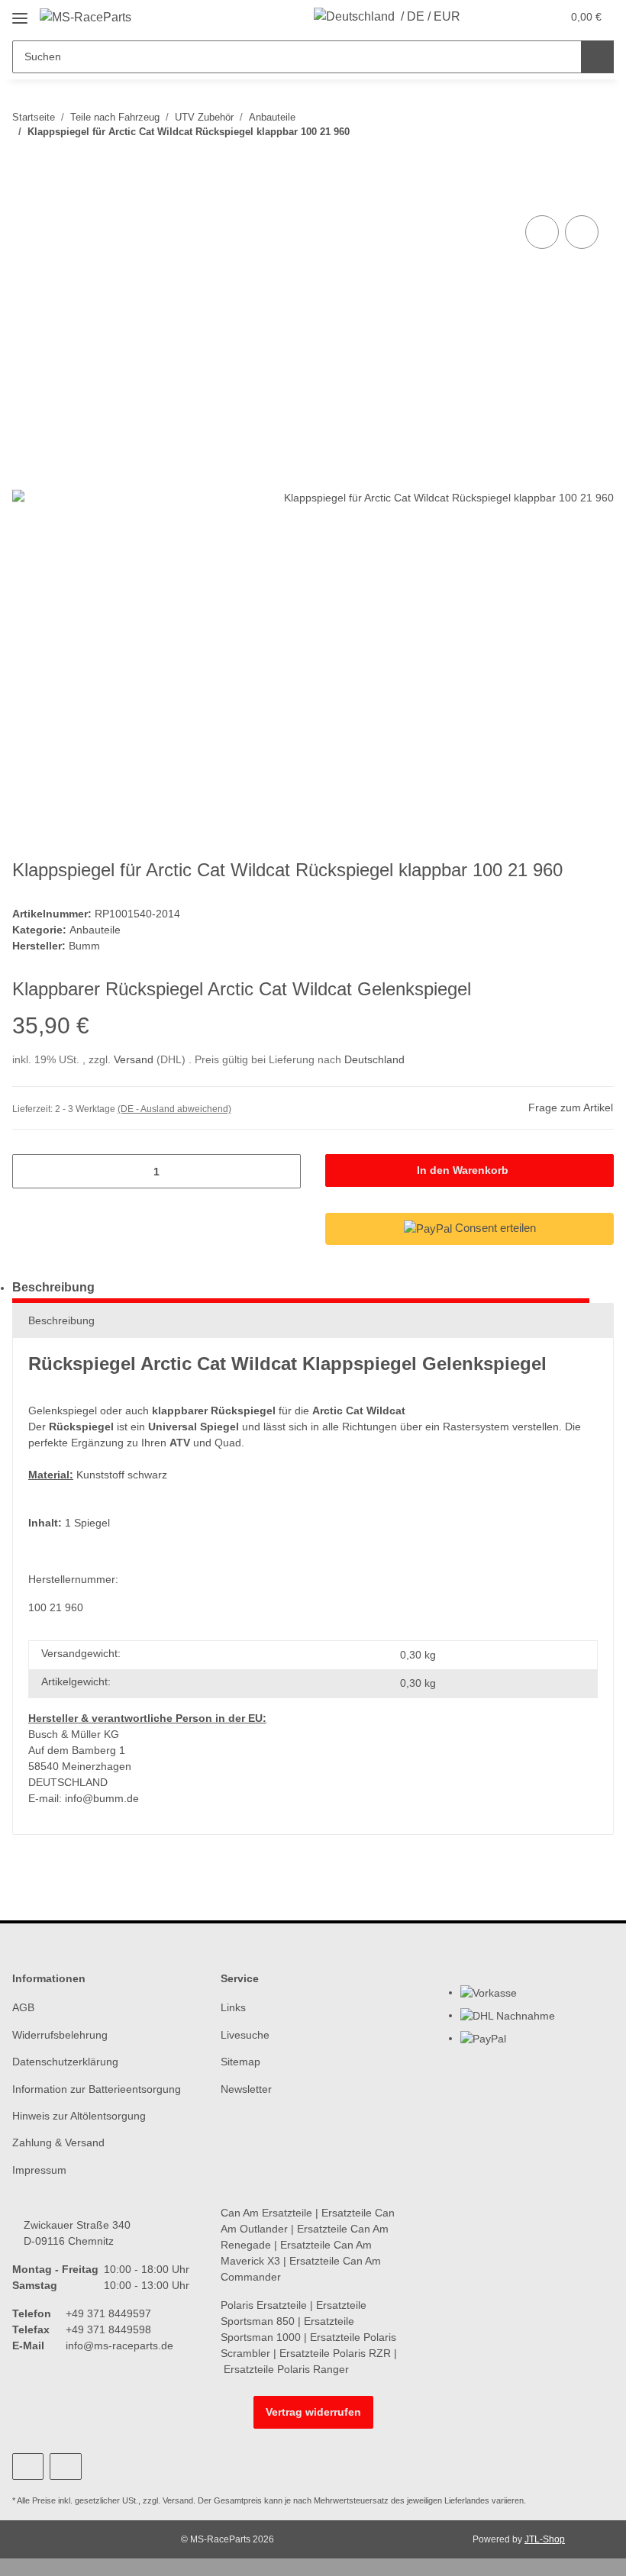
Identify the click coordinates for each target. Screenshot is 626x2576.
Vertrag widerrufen (313, 2412)
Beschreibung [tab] (53, 1287)
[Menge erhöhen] (284, 1171)
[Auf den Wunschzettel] (582, 232)
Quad (228, 1443)
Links (233, 2007)
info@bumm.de (102, 1798)
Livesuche (245, 2035)
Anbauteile (95, 930)
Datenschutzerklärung (65, 2062)
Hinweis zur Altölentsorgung (79, 2116)
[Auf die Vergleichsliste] (542, 232)
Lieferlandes (467, 2500)
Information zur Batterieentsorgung (97, 2089)
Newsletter (246, 2089)
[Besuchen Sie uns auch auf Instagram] (65, 2466)
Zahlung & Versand (58, 2142)
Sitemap (240, 2062)
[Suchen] (597, 57)
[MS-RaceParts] (86, 18)
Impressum (39, 2170)
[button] (489, 17)
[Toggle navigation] (20, 13)
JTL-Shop (545, 2539)
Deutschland (374, 1059)
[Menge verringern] (29, 1171)
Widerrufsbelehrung (60, 2035)
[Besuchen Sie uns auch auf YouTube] (28, 2466)
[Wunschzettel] (520, 17)
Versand (135, 1059)
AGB (23, 2007)
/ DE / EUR (431, 16)
